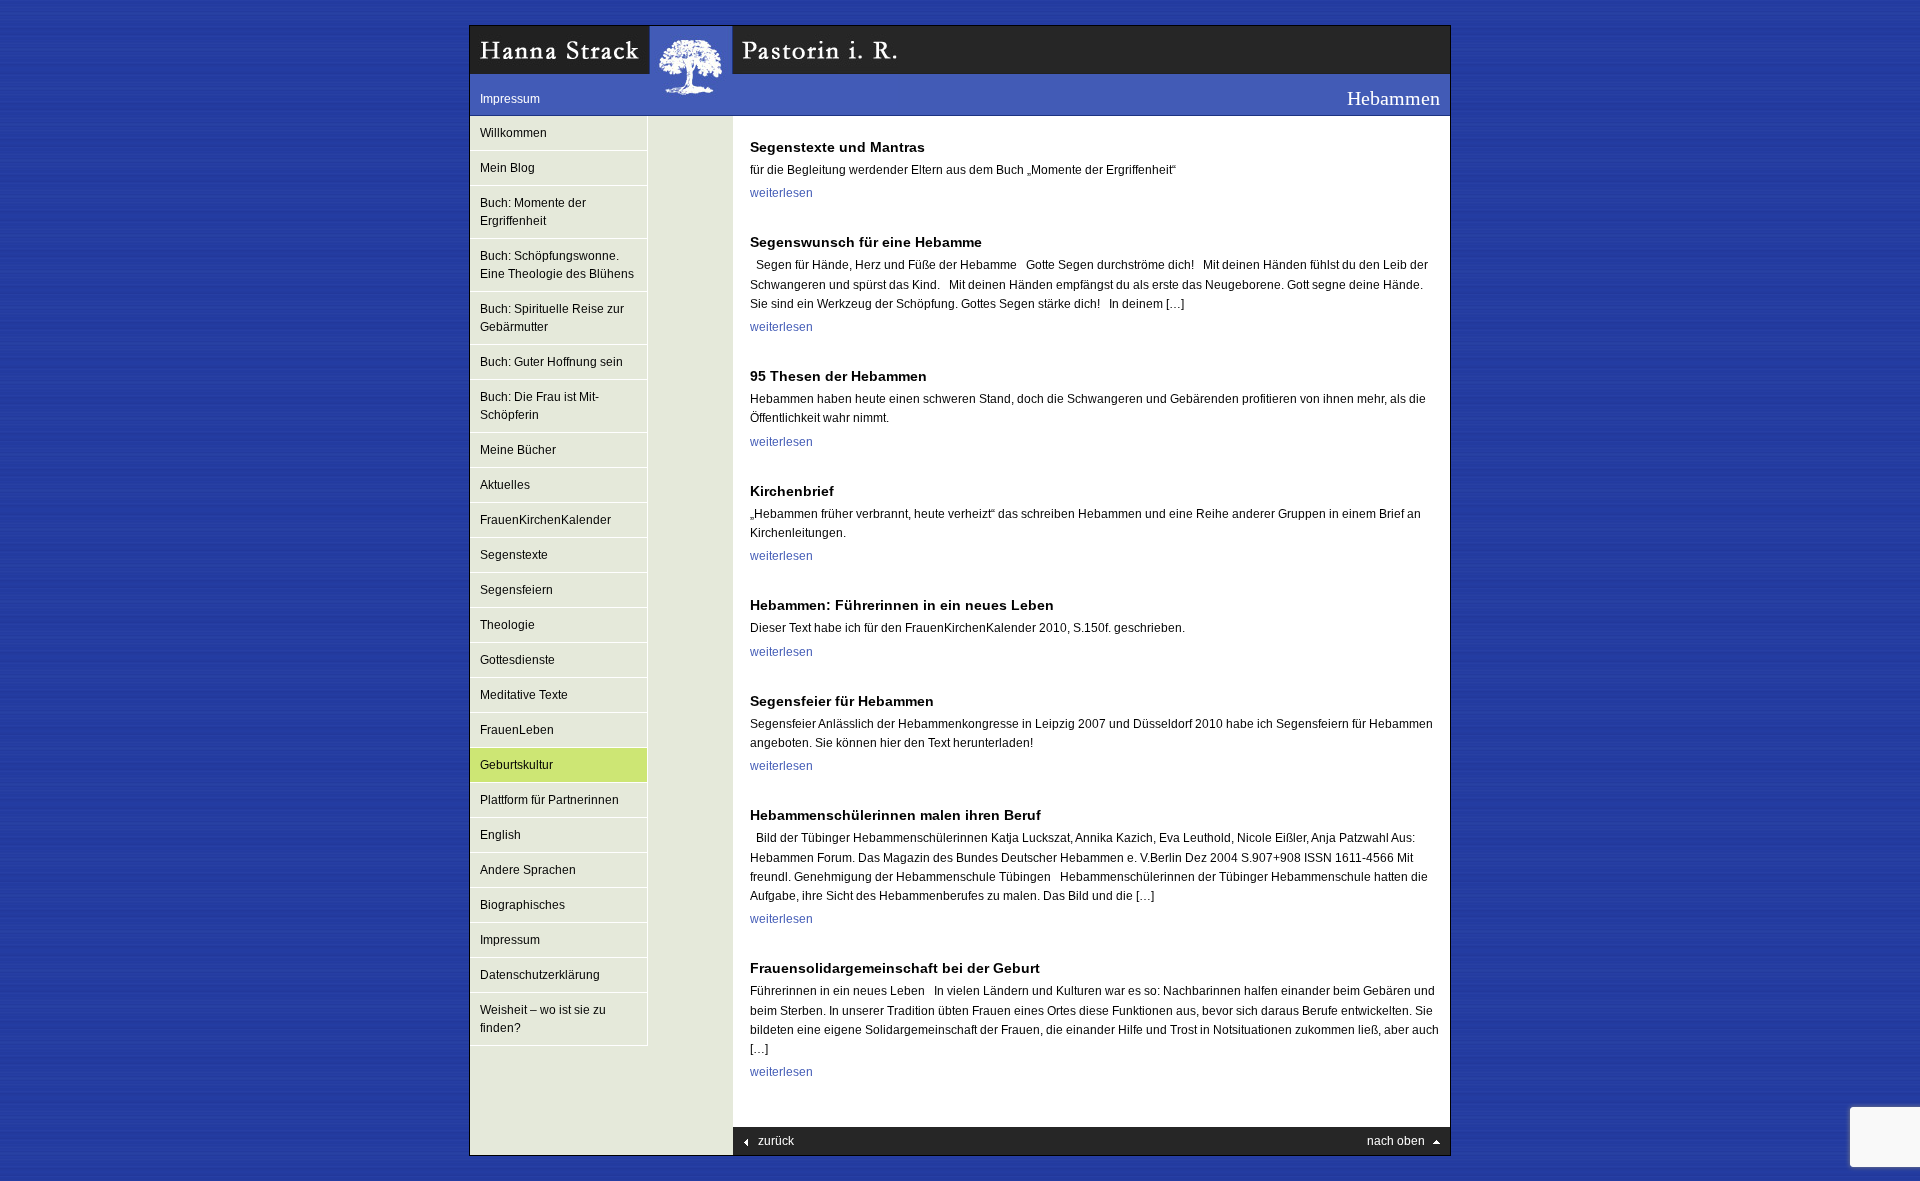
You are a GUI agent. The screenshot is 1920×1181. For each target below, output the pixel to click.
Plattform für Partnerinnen (549, 800)
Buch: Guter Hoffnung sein (551, 362)
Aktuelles (505, 485)
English (500, 835)
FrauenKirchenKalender (545, 520)
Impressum (510, 99)
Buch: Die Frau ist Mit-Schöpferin (539, 406)
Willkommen (513, 133)
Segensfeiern (516, 590)
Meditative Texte (524, 695)
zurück (776, 1141)
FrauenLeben (517, 730)
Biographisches (522, 905)
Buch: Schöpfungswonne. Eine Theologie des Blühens (557, 265)
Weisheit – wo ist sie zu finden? (543, 1019)
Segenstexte (514, 555)
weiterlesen (781, 193)
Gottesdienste (517, 660)
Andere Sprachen (528, 870)
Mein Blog (507, 168)
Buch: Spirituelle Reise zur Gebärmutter (552, 318)
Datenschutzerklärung (540, 975)
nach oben (1396, 1141)
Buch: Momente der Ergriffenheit (533, 212)
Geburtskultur (516, 765)
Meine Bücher (518, 450)
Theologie (507, 625)
